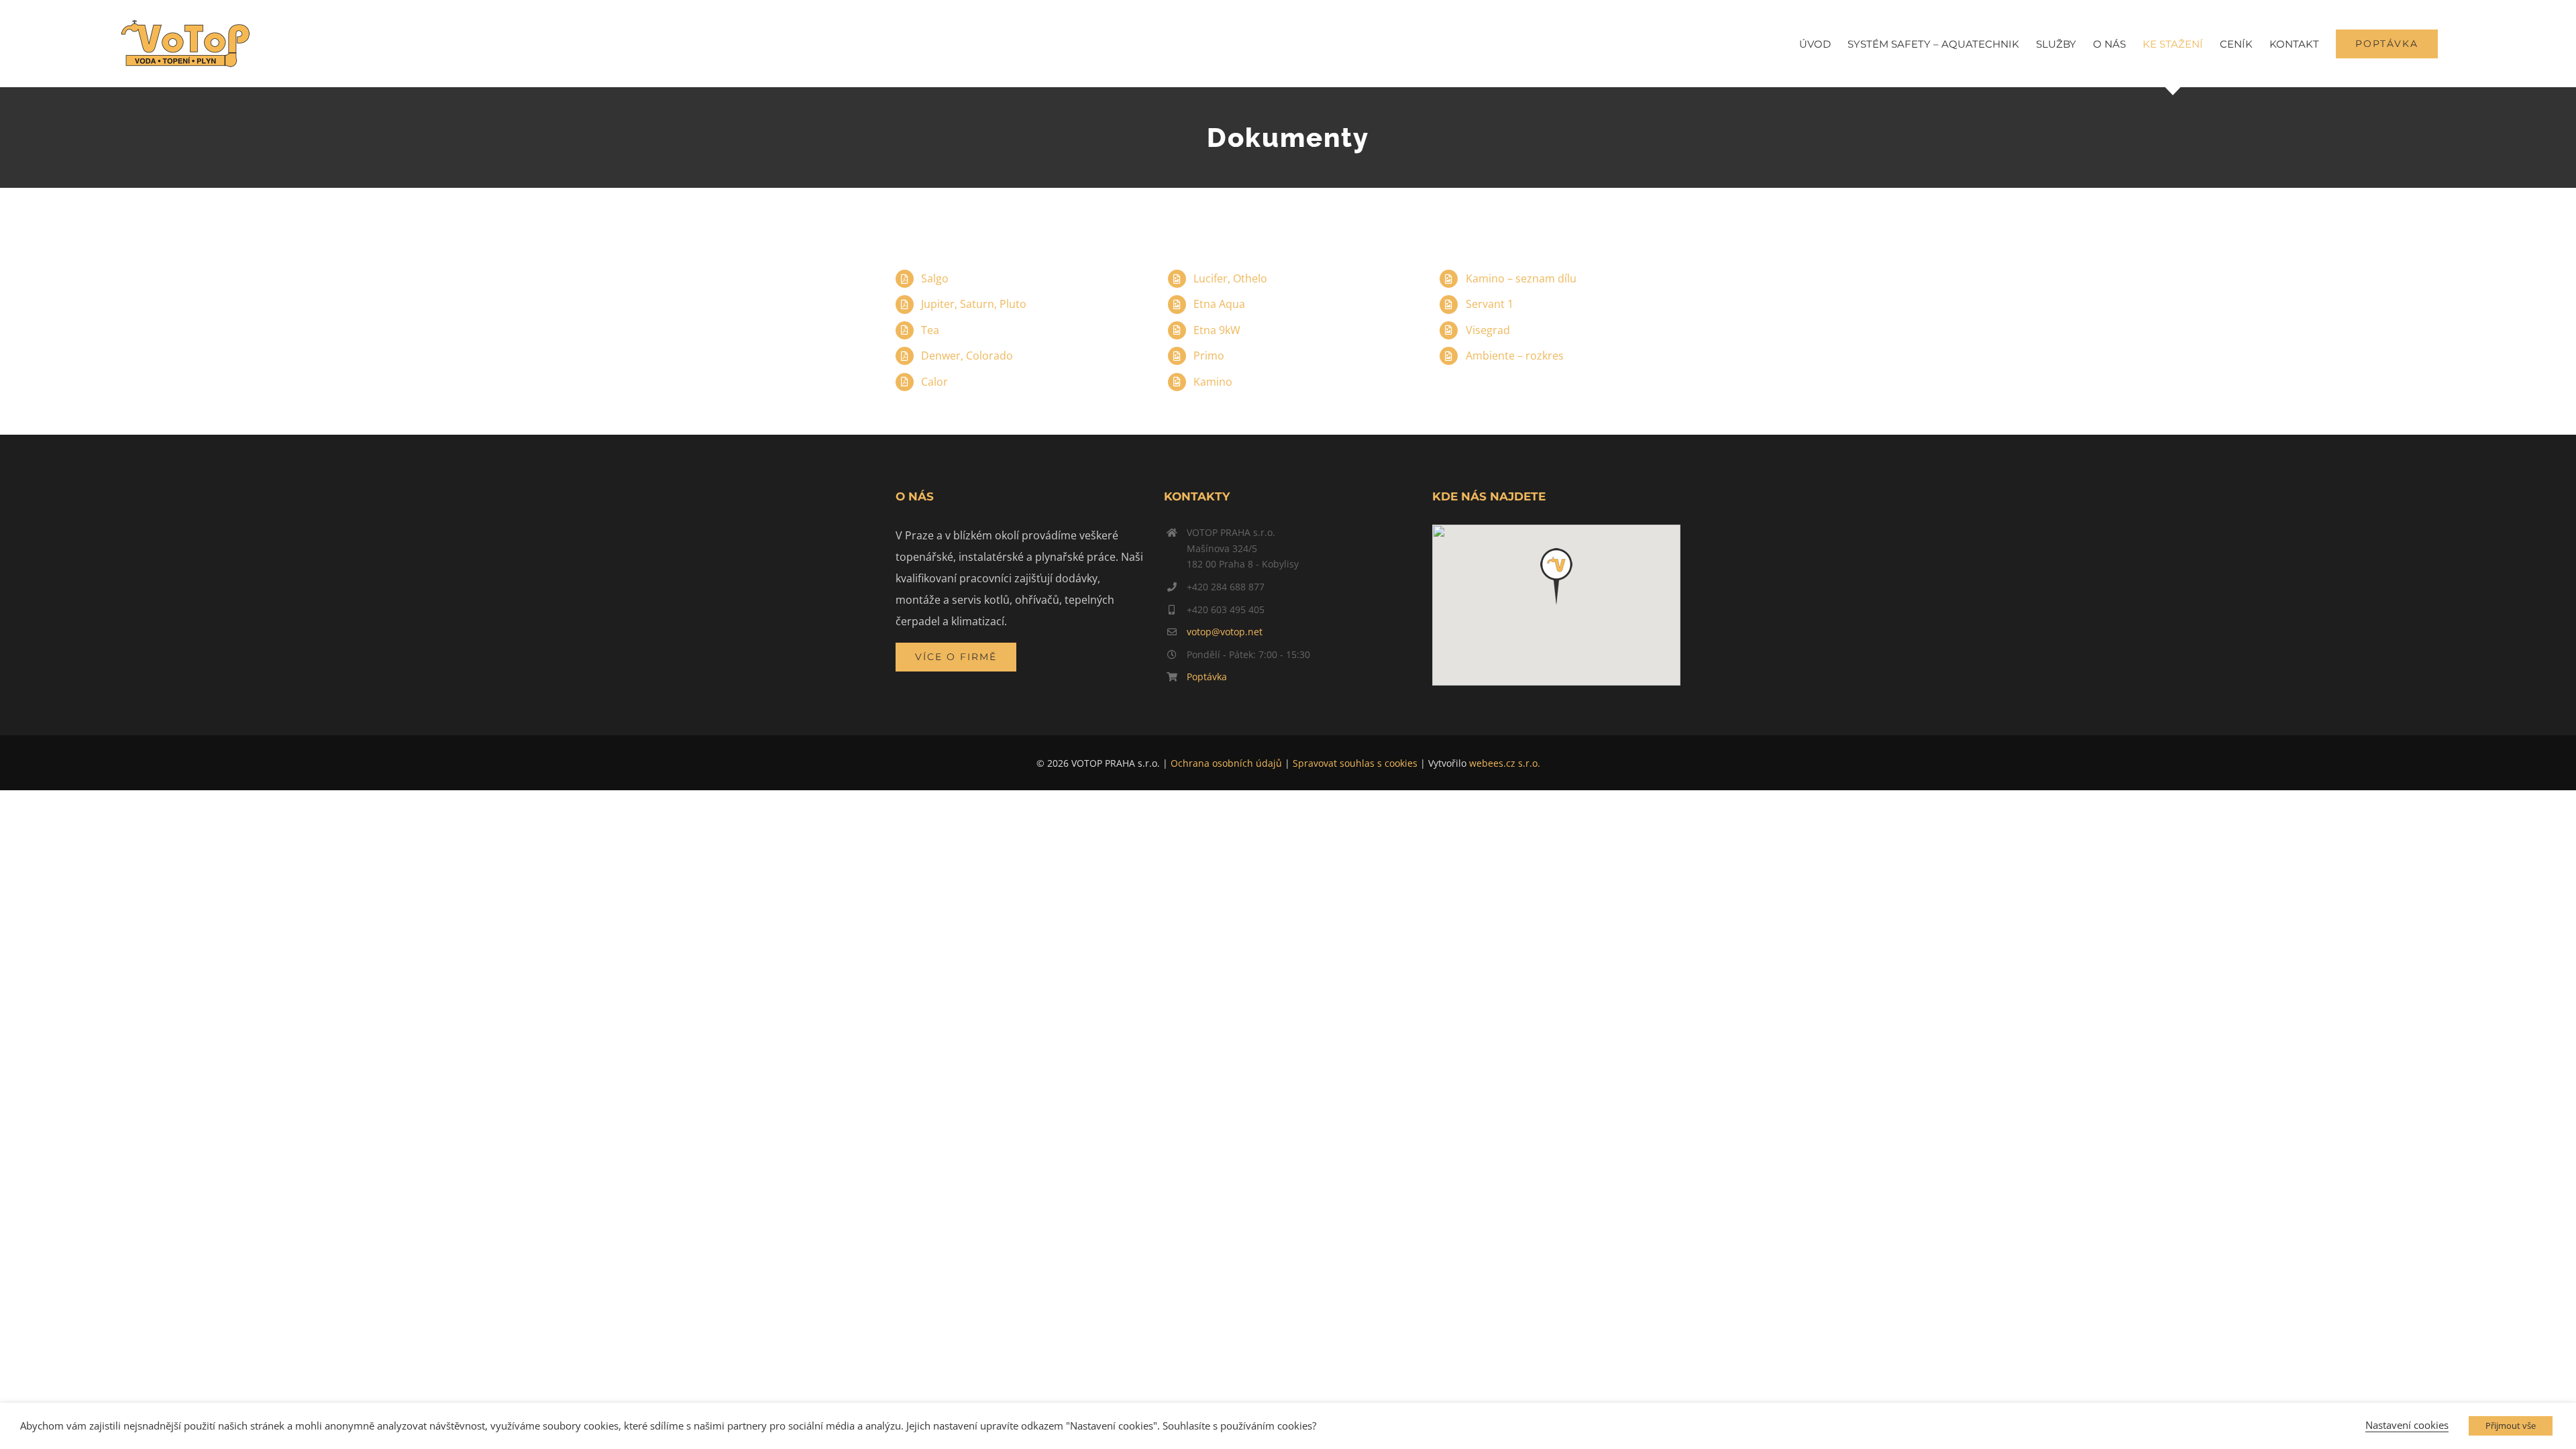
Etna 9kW (1217, 330)
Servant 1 (1490, 304)
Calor (934, 382)
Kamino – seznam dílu (1521, 278)
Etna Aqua (1219, 304)
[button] (1556, 577)
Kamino (1213, 382)
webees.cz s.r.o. (1505, 763)
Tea (930, 330)
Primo (1209, 356)
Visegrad (1488, 330)
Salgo (935, 278)
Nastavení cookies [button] (2407, 1425)
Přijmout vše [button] (2511, 1426)
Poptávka (1207, 677)
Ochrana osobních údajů (1226, 763)
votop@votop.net (1225, 632)
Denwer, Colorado (967, 356)
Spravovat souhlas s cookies (1355, 763)
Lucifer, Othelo (1230, 278)
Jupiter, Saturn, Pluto (974, 304)
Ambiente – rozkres (1515, 356)
